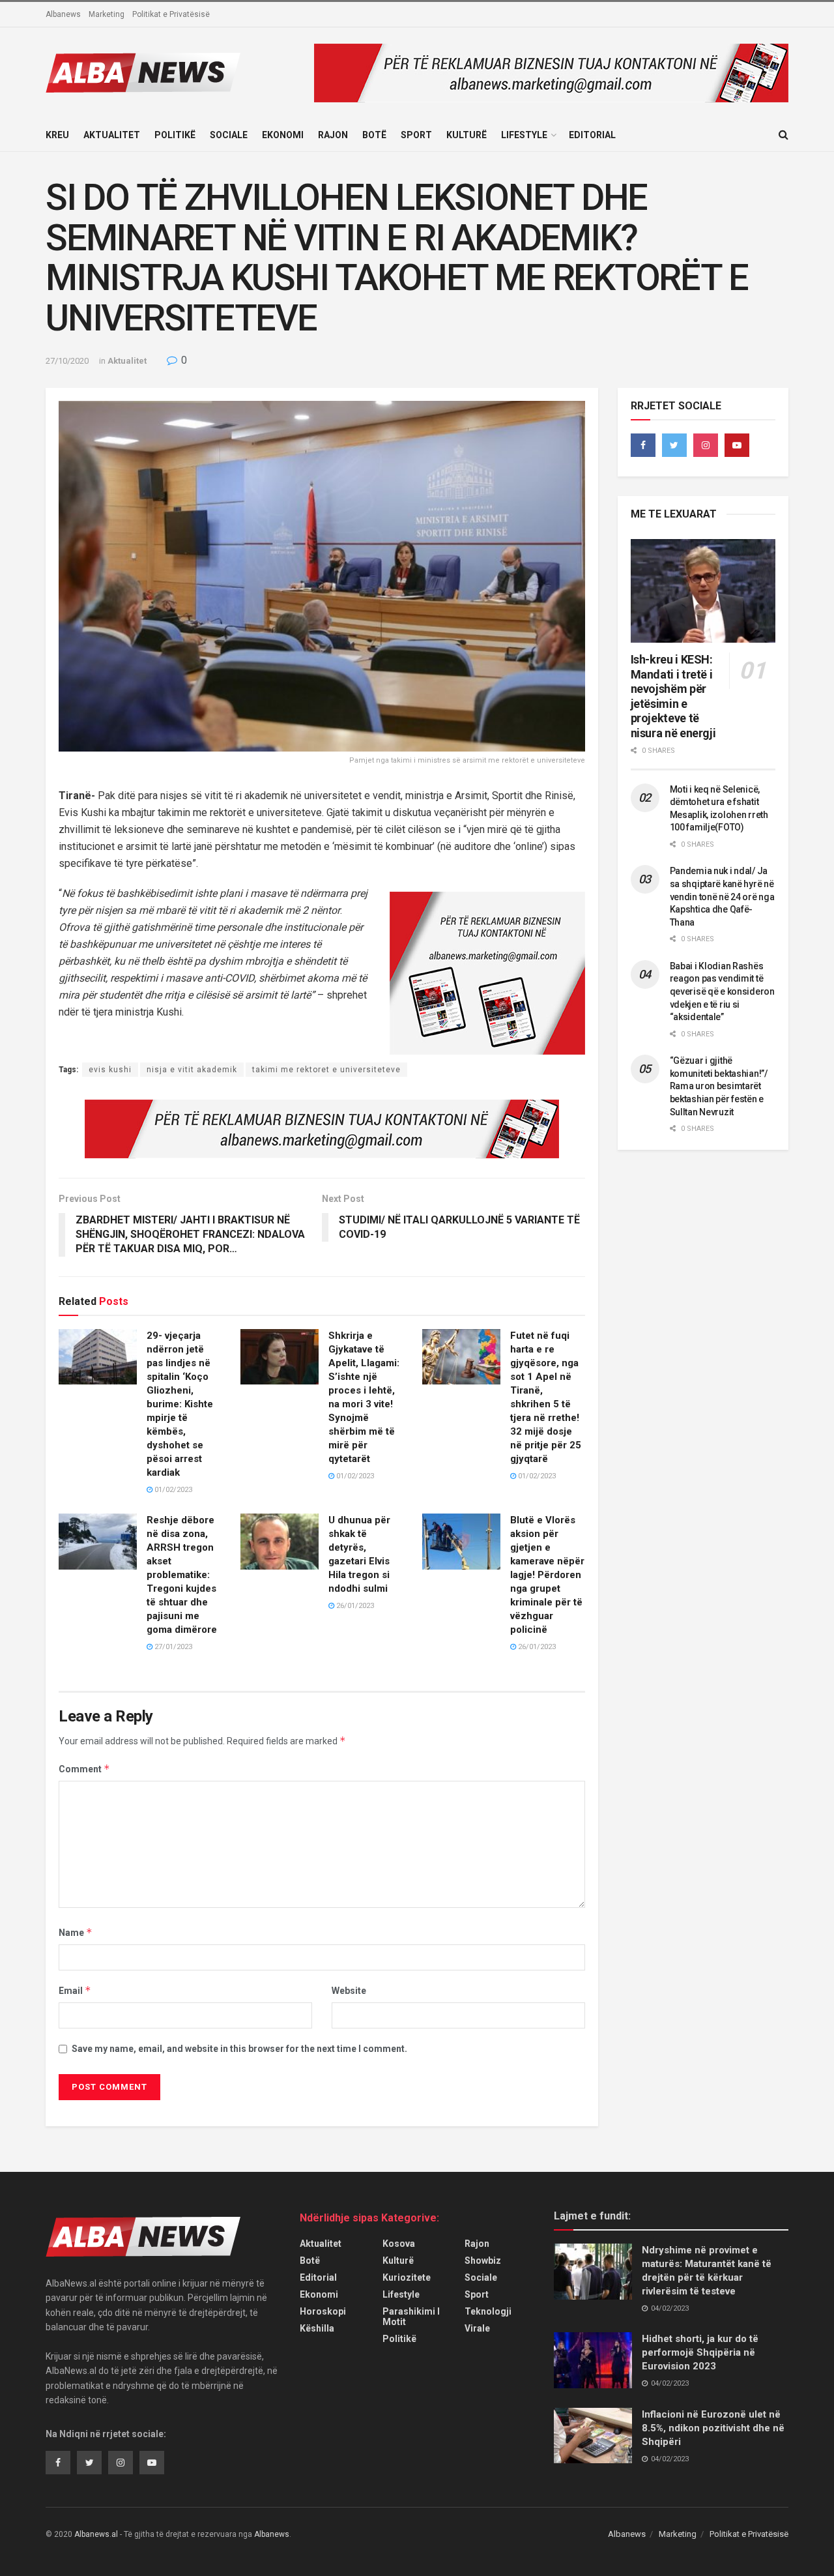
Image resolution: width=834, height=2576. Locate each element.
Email (75, 1990)
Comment (84, 1769)
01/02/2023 (172, 1490)
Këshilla (317, 2328)
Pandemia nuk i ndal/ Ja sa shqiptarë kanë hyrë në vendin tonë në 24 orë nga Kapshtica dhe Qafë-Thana (722, 896)
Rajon (333, 135)
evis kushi (110, 1070)
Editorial (592, 135)
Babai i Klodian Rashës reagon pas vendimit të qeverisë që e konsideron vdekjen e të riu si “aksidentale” (722, 991)
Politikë (175, 135)
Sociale (229, 135)
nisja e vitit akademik (192, 1070)
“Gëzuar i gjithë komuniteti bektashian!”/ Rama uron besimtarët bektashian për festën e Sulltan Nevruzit (719, 1086)
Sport (416, 135)
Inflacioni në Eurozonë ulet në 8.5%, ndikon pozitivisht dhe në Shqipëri (713, 2428)
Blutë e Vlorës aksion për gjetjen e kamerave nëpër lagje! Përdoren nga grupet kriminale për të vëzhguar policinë (547, 1575)
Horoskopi (323, 2311)
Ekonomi (283, 135)
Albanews (63, 14)
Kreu (57, 135)
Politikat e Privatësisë (171, 14)
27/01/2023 (172, 1647)
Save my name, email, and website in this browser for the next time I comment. (239, 2049)
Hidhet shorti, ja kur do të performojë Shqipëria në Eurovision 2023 (700, 2352)
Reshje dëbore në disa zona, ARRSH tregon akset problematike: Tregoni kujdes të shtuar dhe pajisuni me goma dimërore (182, 1575)
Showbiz (483, 2261)
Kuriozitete (407, 2277)
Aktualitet (112, 135)
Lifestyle (524, 135)
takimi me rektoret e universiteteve (326, 1070)
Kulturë (467, 135)
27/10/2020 (67, 361)
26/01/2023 (354, 1606)
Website (349, 1991)
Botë (374, 135)
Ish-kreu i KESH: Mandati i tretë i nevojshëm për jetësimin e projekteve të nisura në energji (673, 696)
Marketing (107, 14)
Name (76, 1932)
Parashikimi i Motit (411, 2317)
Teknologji (488, 2311)
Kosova (399, 2244)
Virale (477, 2328)
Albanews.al (96, 2534)
